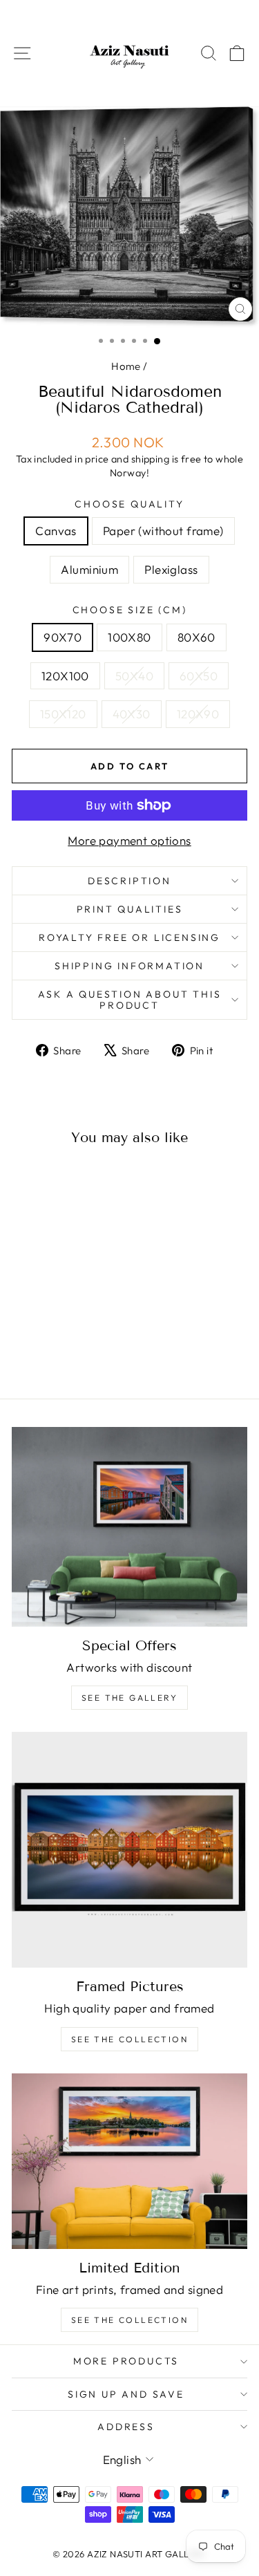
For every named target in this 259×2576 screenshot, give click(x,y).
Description (129, 881)
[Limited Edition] (129, 2161)
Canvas (56, 531)
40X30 (132, 714)
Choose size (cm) (130, 610)
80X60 (196, 637)
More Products (126, 2361)
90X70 (63, 637)
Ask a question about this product (130, 1000)
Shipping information (129, 966)
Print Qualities (130, 909)
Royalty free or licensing (129, 937)
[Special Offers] (129, 1527)
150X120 (63, 714)
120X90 (198, 714)
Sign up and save (126, 2394)
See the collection (129, 2039)
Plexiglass (171, 569)
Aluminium (89, 569)
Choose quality (129, 504)
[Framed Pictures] (129, 1850)
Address (126, 2427)
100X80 (129, 637)
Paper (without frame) (163, 531)
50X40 (134, 676)
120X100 (65, 676)
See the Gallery (129, 1698)
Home (126, 366)
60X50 (199, 676)
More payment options (129, 840)
